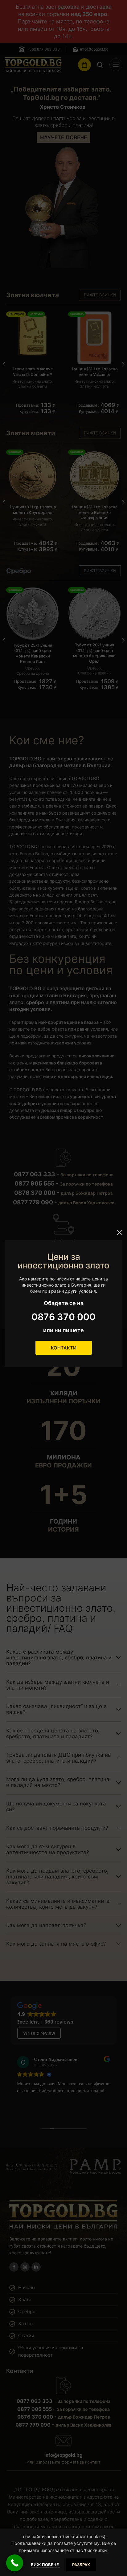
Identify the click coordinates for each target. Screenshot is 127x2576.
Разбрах (81, 2565)
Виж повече (45, 2565)
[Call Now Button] (15, 2563)
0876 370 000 (63, 1317)
